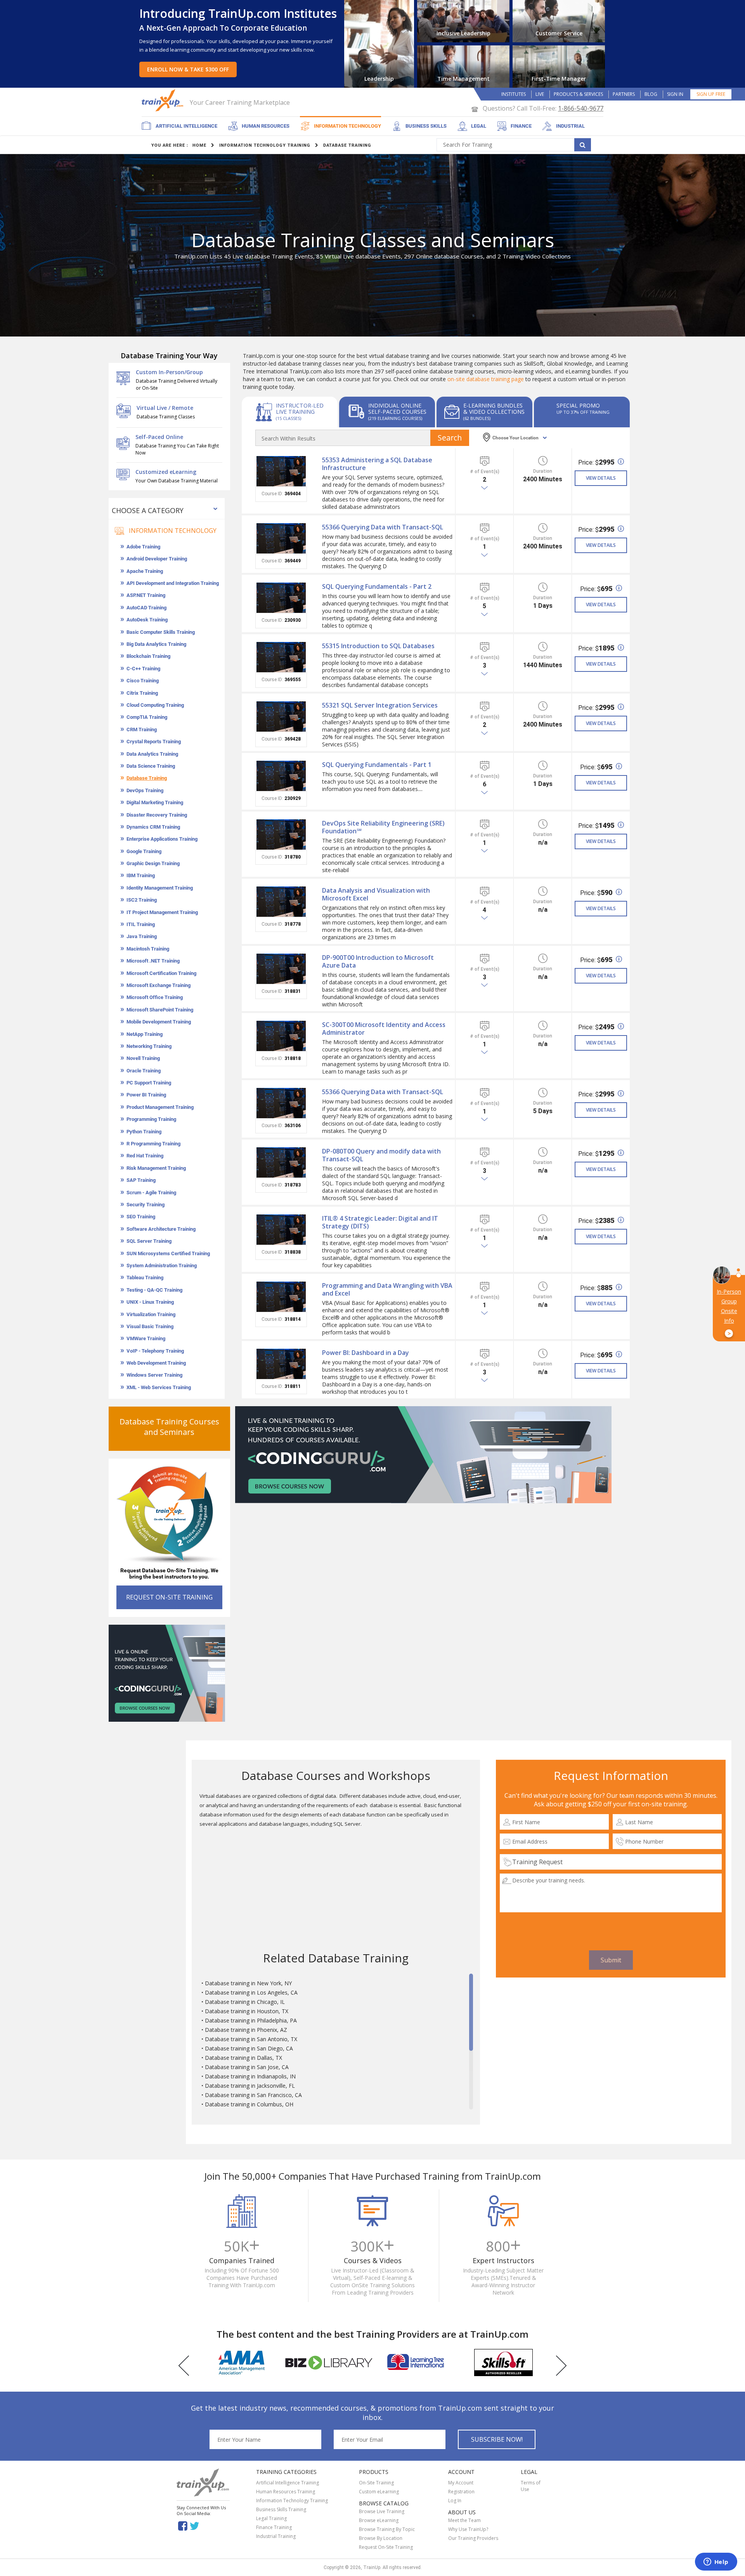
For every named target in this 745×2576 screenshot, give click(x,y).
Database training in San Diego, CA (249, 2048)
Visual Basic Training (150, 1326)
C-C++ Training (143, 669)
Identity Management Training (160, 888)
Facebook (183, 2525)
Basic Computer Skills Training (161, 632)
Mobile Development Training (159, 1022)
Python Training (144, 1132)
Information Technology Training (292, 2501)
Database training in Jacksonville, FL (250, 2086)
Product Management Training (160, 1107)
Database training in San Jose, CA (247, 2067)
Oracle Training (144, 1071)
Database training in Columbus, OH (249, 2104)
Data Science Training (151, 766)
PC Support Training (149, 1083)
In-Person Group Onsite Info (729, 1313)
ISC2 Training (142, 900)
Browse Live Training (382, 2511)
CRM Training (142, 729)
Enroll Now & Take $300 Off (188, 69)
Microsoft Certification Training (161, 973)
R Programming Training (153, 1144)
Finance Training (274, 2527)
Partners (624, 94)
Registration (461, 2492)
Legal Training (271, 2518)
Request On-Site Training (386, 2547)
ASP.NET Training (146, 595)
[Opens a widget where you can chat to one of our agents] (716, 2562)
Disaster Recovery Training (157, 815)
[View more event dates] (485, 488)
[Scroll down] (471, 2106)
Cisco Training (143, 681)
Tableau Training (145, 1278)
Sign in (675, 94)
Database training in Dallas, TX (243, 2058)
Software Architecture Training (161, 1229)
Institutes (514, 94)
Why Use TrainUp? (468, 2529)
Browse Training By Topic (387, 2529)
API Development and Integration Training (173, 583)
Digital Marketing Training (155, 802)
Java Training (142, 936)
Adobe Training (143, 547)
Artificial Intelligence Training (288, 2483)
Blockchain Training (148, 656)
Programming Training (151, 1119)
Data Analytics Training (152, 754)
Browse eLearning (379, 2520)
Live (540, 94)
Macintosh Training (148, 949)
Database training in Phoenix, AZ (246, 2030)
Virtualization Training (151, 1314)
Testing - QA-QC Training (154, 1290)
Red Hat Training (145, 1156)
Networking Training (149, 1046)
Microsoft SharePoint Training (160, 1010)
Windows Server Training (154, 1375)
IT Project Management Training (162, 912)
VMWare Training (146, 1338)
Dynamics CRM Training (153, 827)
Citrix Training (142, 693)
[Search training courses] (583, 145)
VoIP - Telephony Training (155, 1351)
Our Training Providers (473, 2538)
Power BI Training (146, 1095)
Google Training (144, 851)
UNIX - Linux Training (150, 1302)
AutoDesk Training (147, 620)
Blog (651, 94)
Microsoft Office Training (155, 997)
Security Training (146, 1205)
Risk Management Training (156, 1168)
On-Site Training (376, 2483)
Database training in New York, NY (248, 1983)
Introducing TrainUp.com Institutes (238, 13)
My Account (461, 2483)
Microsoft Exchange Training (159, 985)
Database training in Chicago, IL (245, 2002)
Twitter (196, 2525)
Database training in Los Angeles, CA (251, 1992)
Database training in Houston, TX (247, 2011)
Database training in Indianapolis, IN (250, 2076)
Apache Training (145, 571)
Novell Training (143, 1058)
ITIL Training (141, 924)
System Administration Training (162, 1265)
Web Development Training (156, 1363)
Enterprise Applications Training (162, 839)
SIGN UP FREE (711, 94)
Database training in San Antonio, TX (251, 2039)
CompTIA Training (147, 717)
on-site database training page (486, 379)
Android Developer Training (157, 559)
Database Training (147, 778)
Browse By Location (381, 2538)
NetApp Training (145, 1034)
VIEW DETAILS (601, 478)
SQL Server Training (149, 1241)
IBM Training (141, 875)
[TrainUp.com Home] (163, 100)
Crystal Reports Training (154, 742)
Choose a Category (148, 510)
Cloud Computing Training (155, 705)
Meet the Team (464, 2520)
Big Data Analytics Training (156, 644)
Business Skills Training (281, 2509)
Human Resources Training (286, 2492)
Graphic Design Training (153, 863)
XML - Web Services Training (159, 1387)
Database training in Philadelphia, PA (251, 2020)
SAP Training (141, 1180)
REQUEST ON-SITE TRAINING (169, 1597)
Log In (455, 2501)
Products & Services (578, 94)
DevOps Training (145, 790)
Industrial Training (276, 2536)
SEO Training (141, 1217)
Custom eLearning (379, 2492)
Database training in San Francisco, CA (253, 2095)
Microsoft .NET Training (153, 961)
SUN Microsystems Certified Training (168, 1253)
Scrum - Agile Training (151, 1193)
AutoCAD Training (146, 608)
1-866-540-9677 (581, 108)
